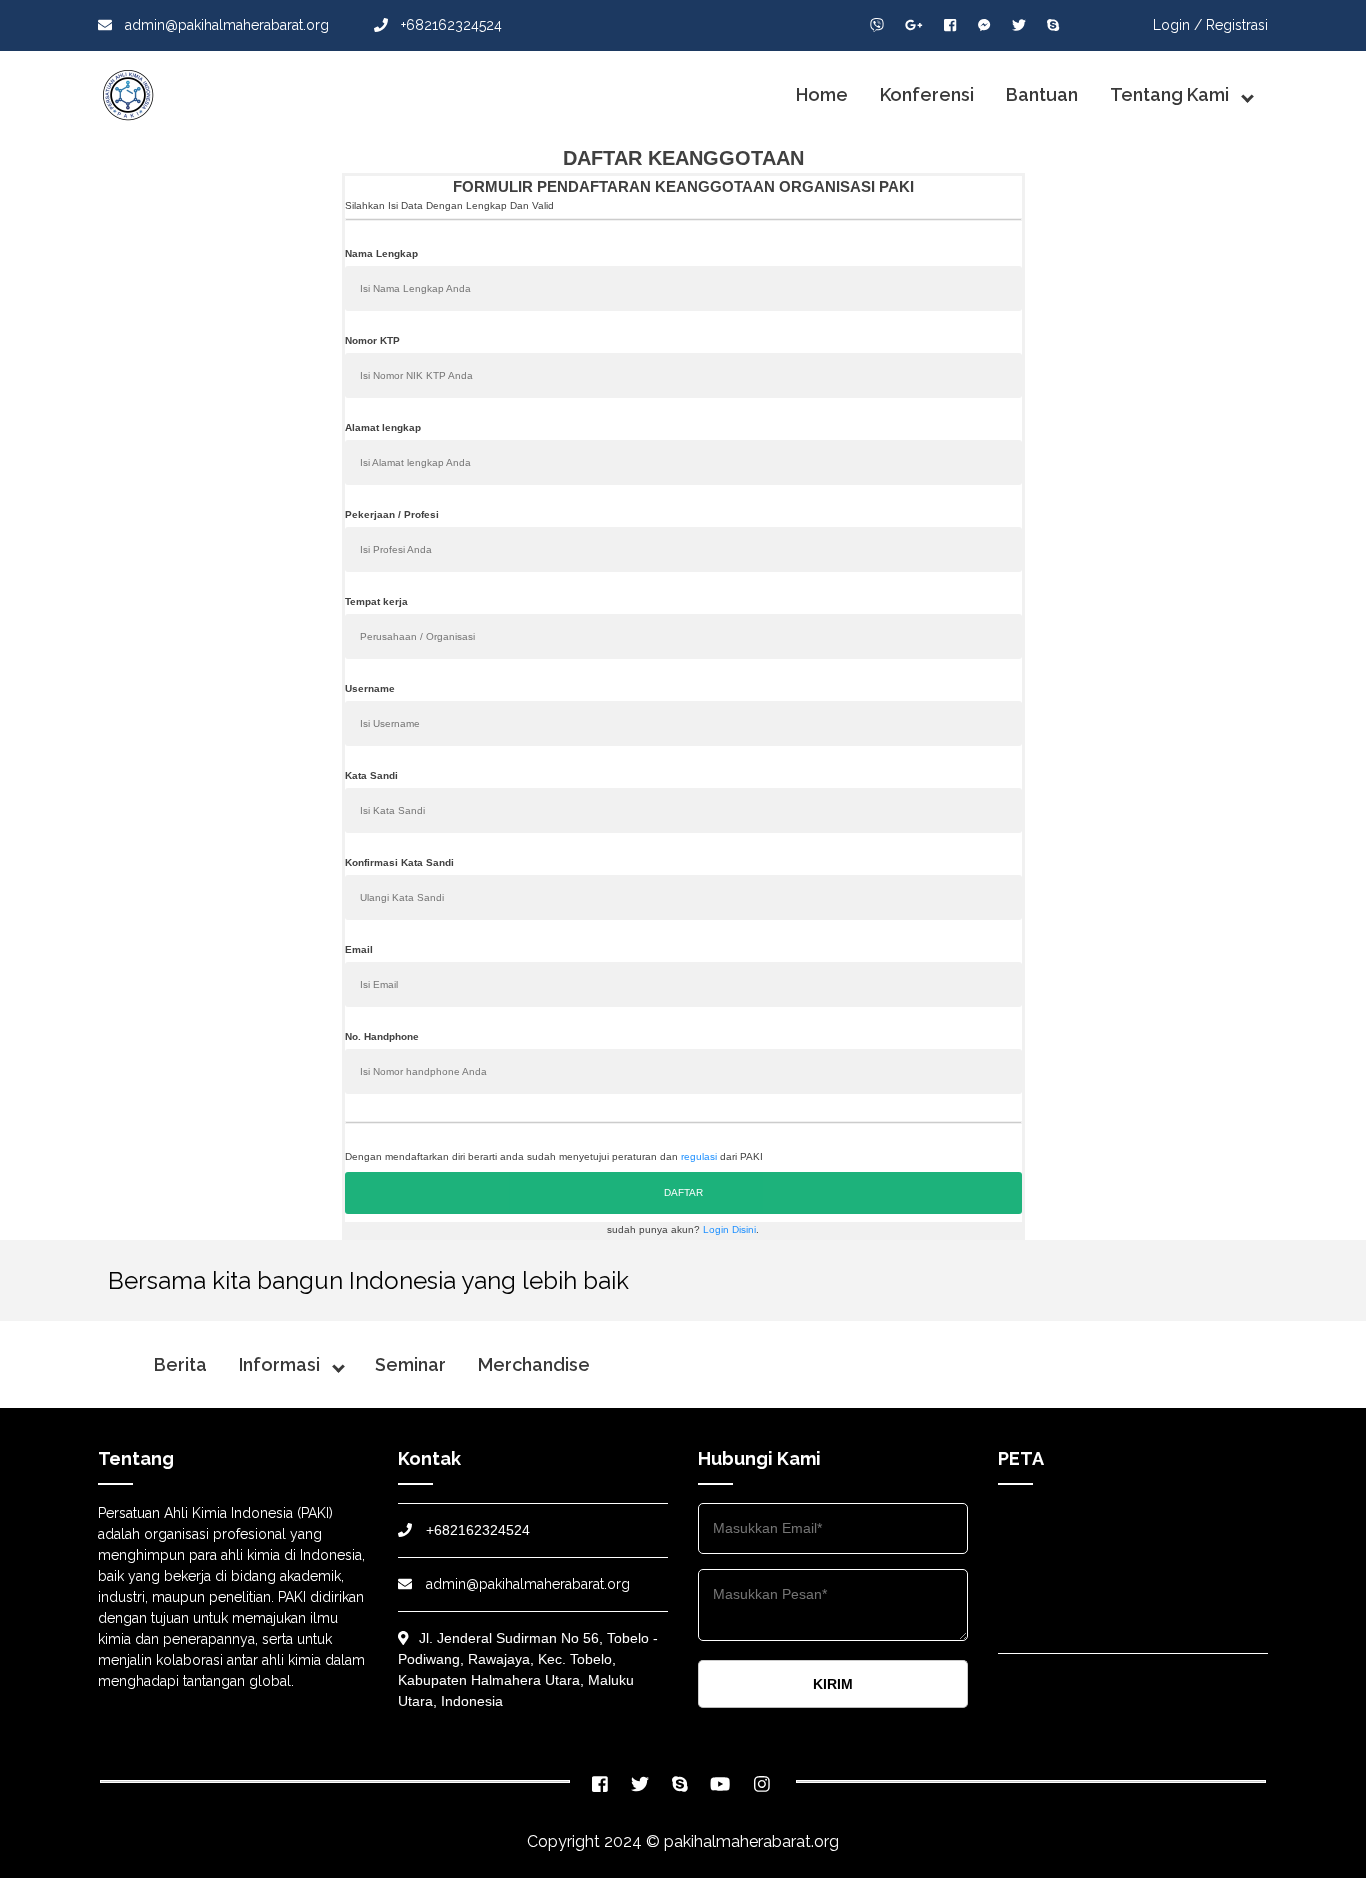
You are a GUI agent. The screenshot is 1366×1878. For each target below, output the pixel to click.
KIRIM (833, 1684)
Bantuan (1042, 94)
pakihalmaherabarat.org (751, 1841)
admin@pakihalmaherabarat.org (225, 25)
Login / (1177, 25)
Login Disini (729, 1229)
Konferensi (927, 94)
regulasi (699, 1156)
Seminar (410, 1364)
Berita (180, 1364)
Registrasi (1237, 25)
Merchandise (534, 1364)
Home (822, 94)
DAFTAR (683, 1192)
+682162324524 (449, 25)
